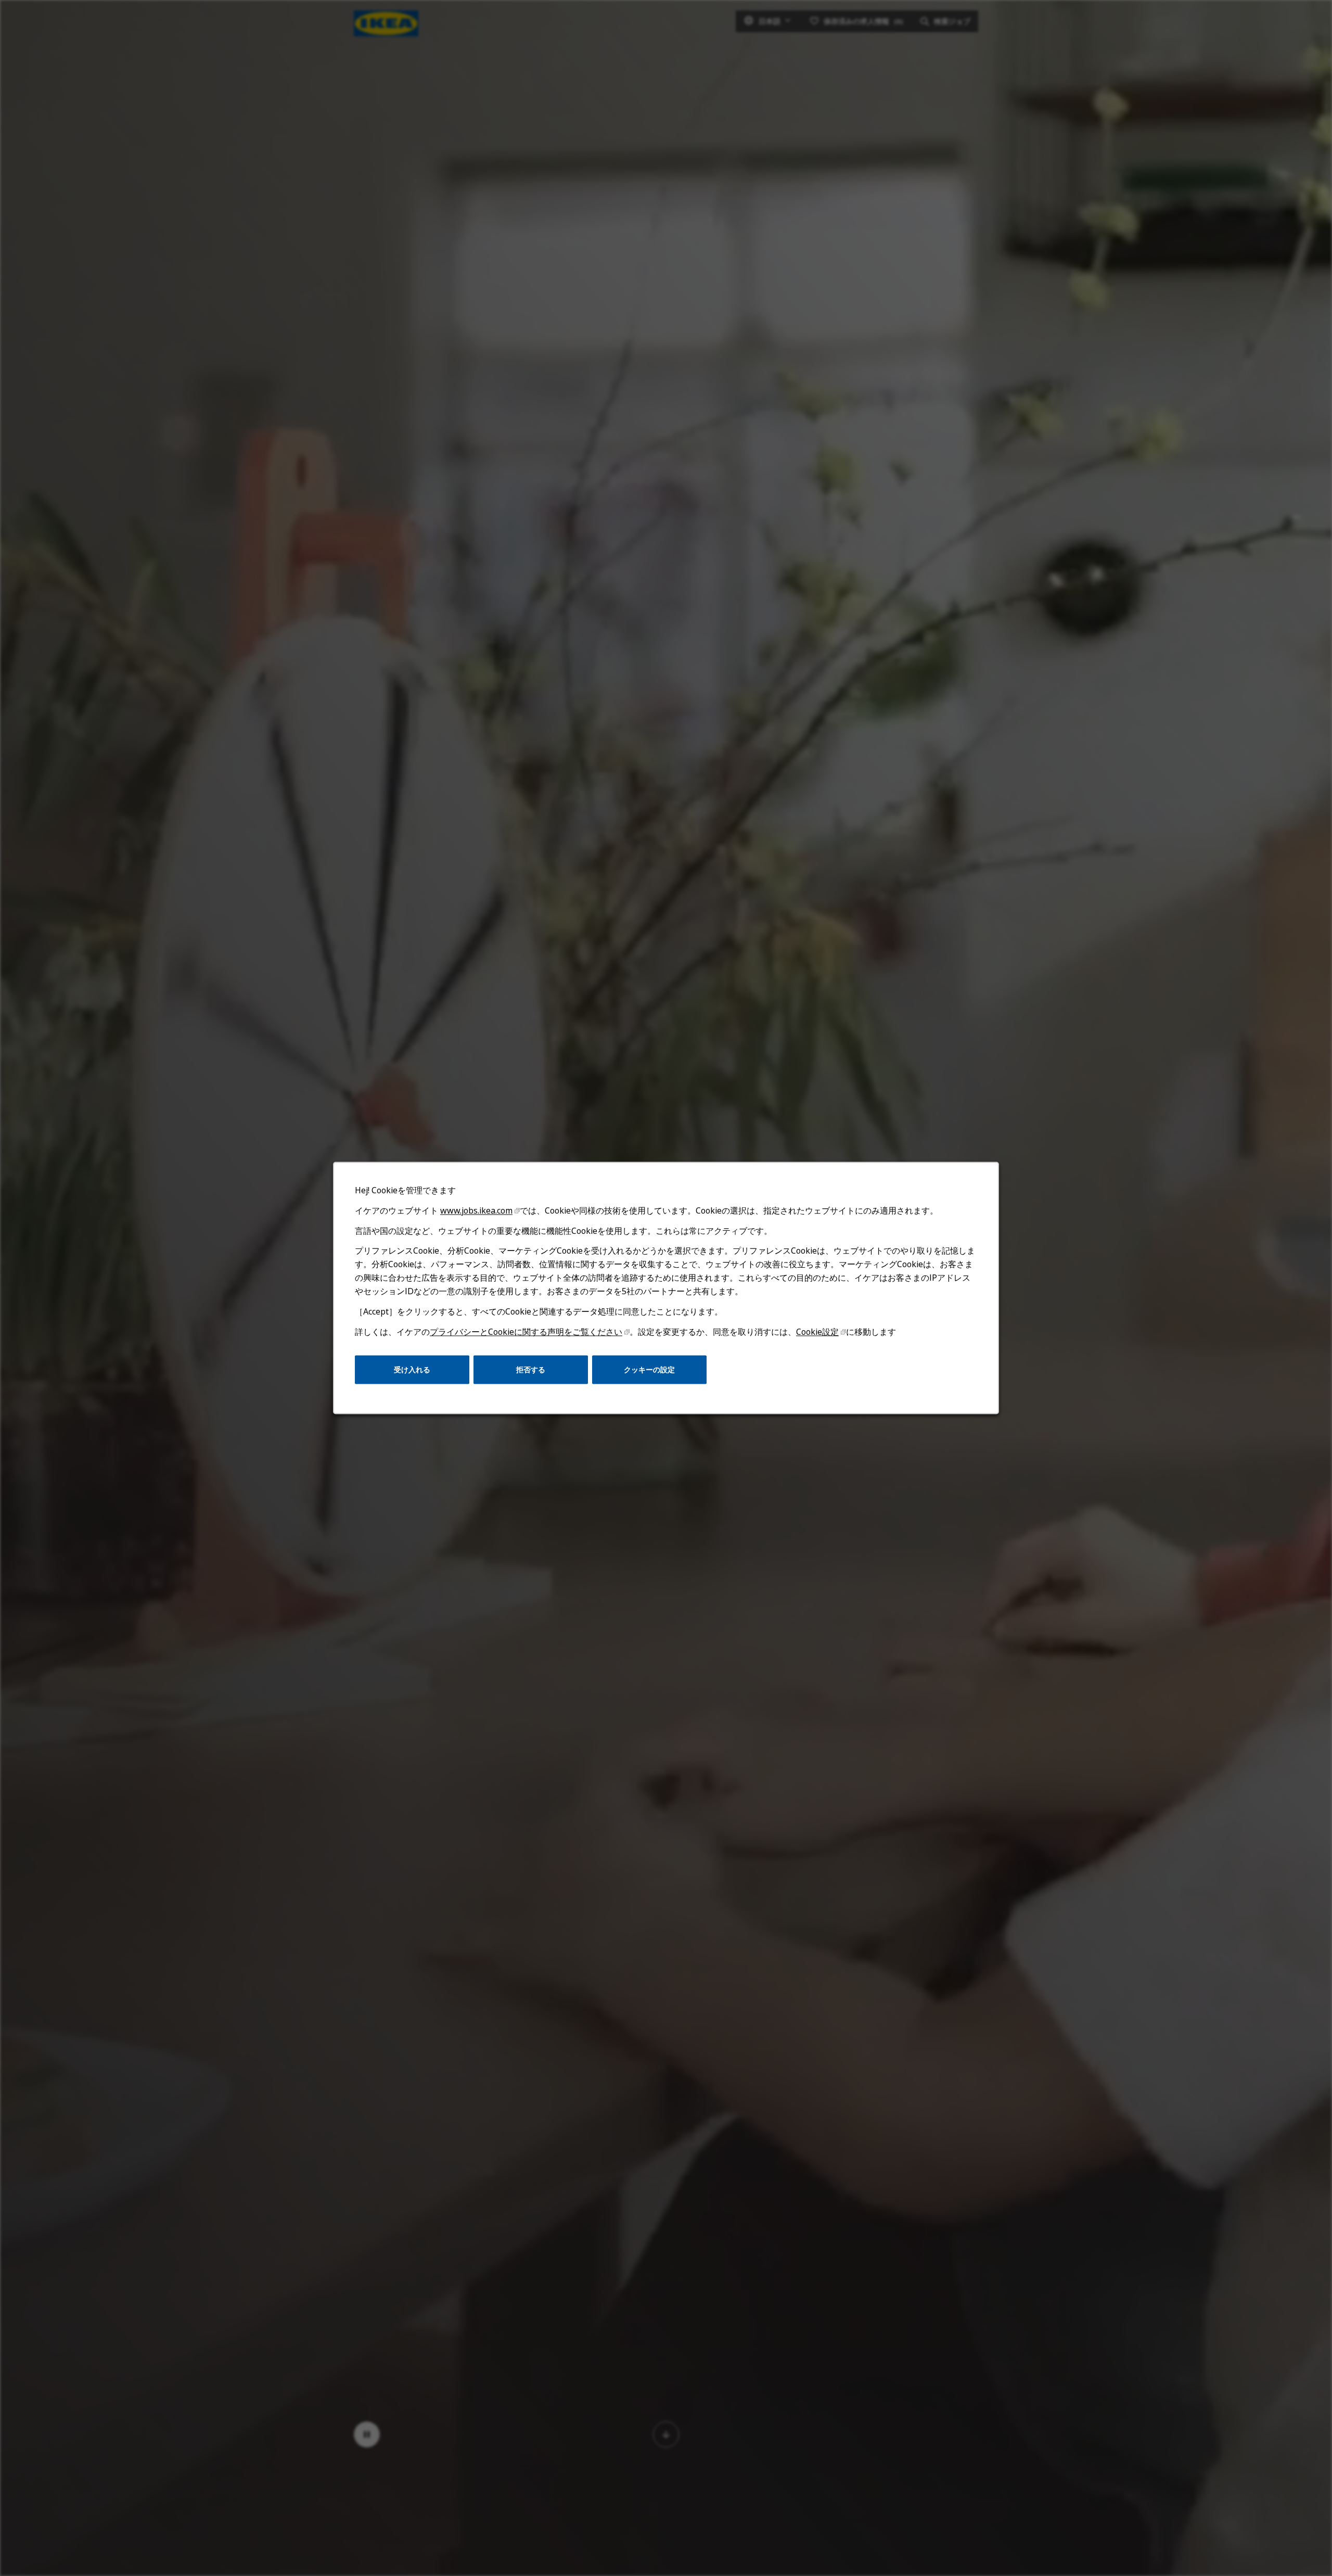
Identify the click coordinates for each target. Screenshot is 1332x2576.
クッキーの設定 (649, 1369)
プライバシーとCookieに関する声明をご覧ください (526, 1332)
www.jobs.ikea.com (476, 1210)
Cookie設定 (817, 1332)
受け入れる (412, 1369)
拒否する (531, 1369)
